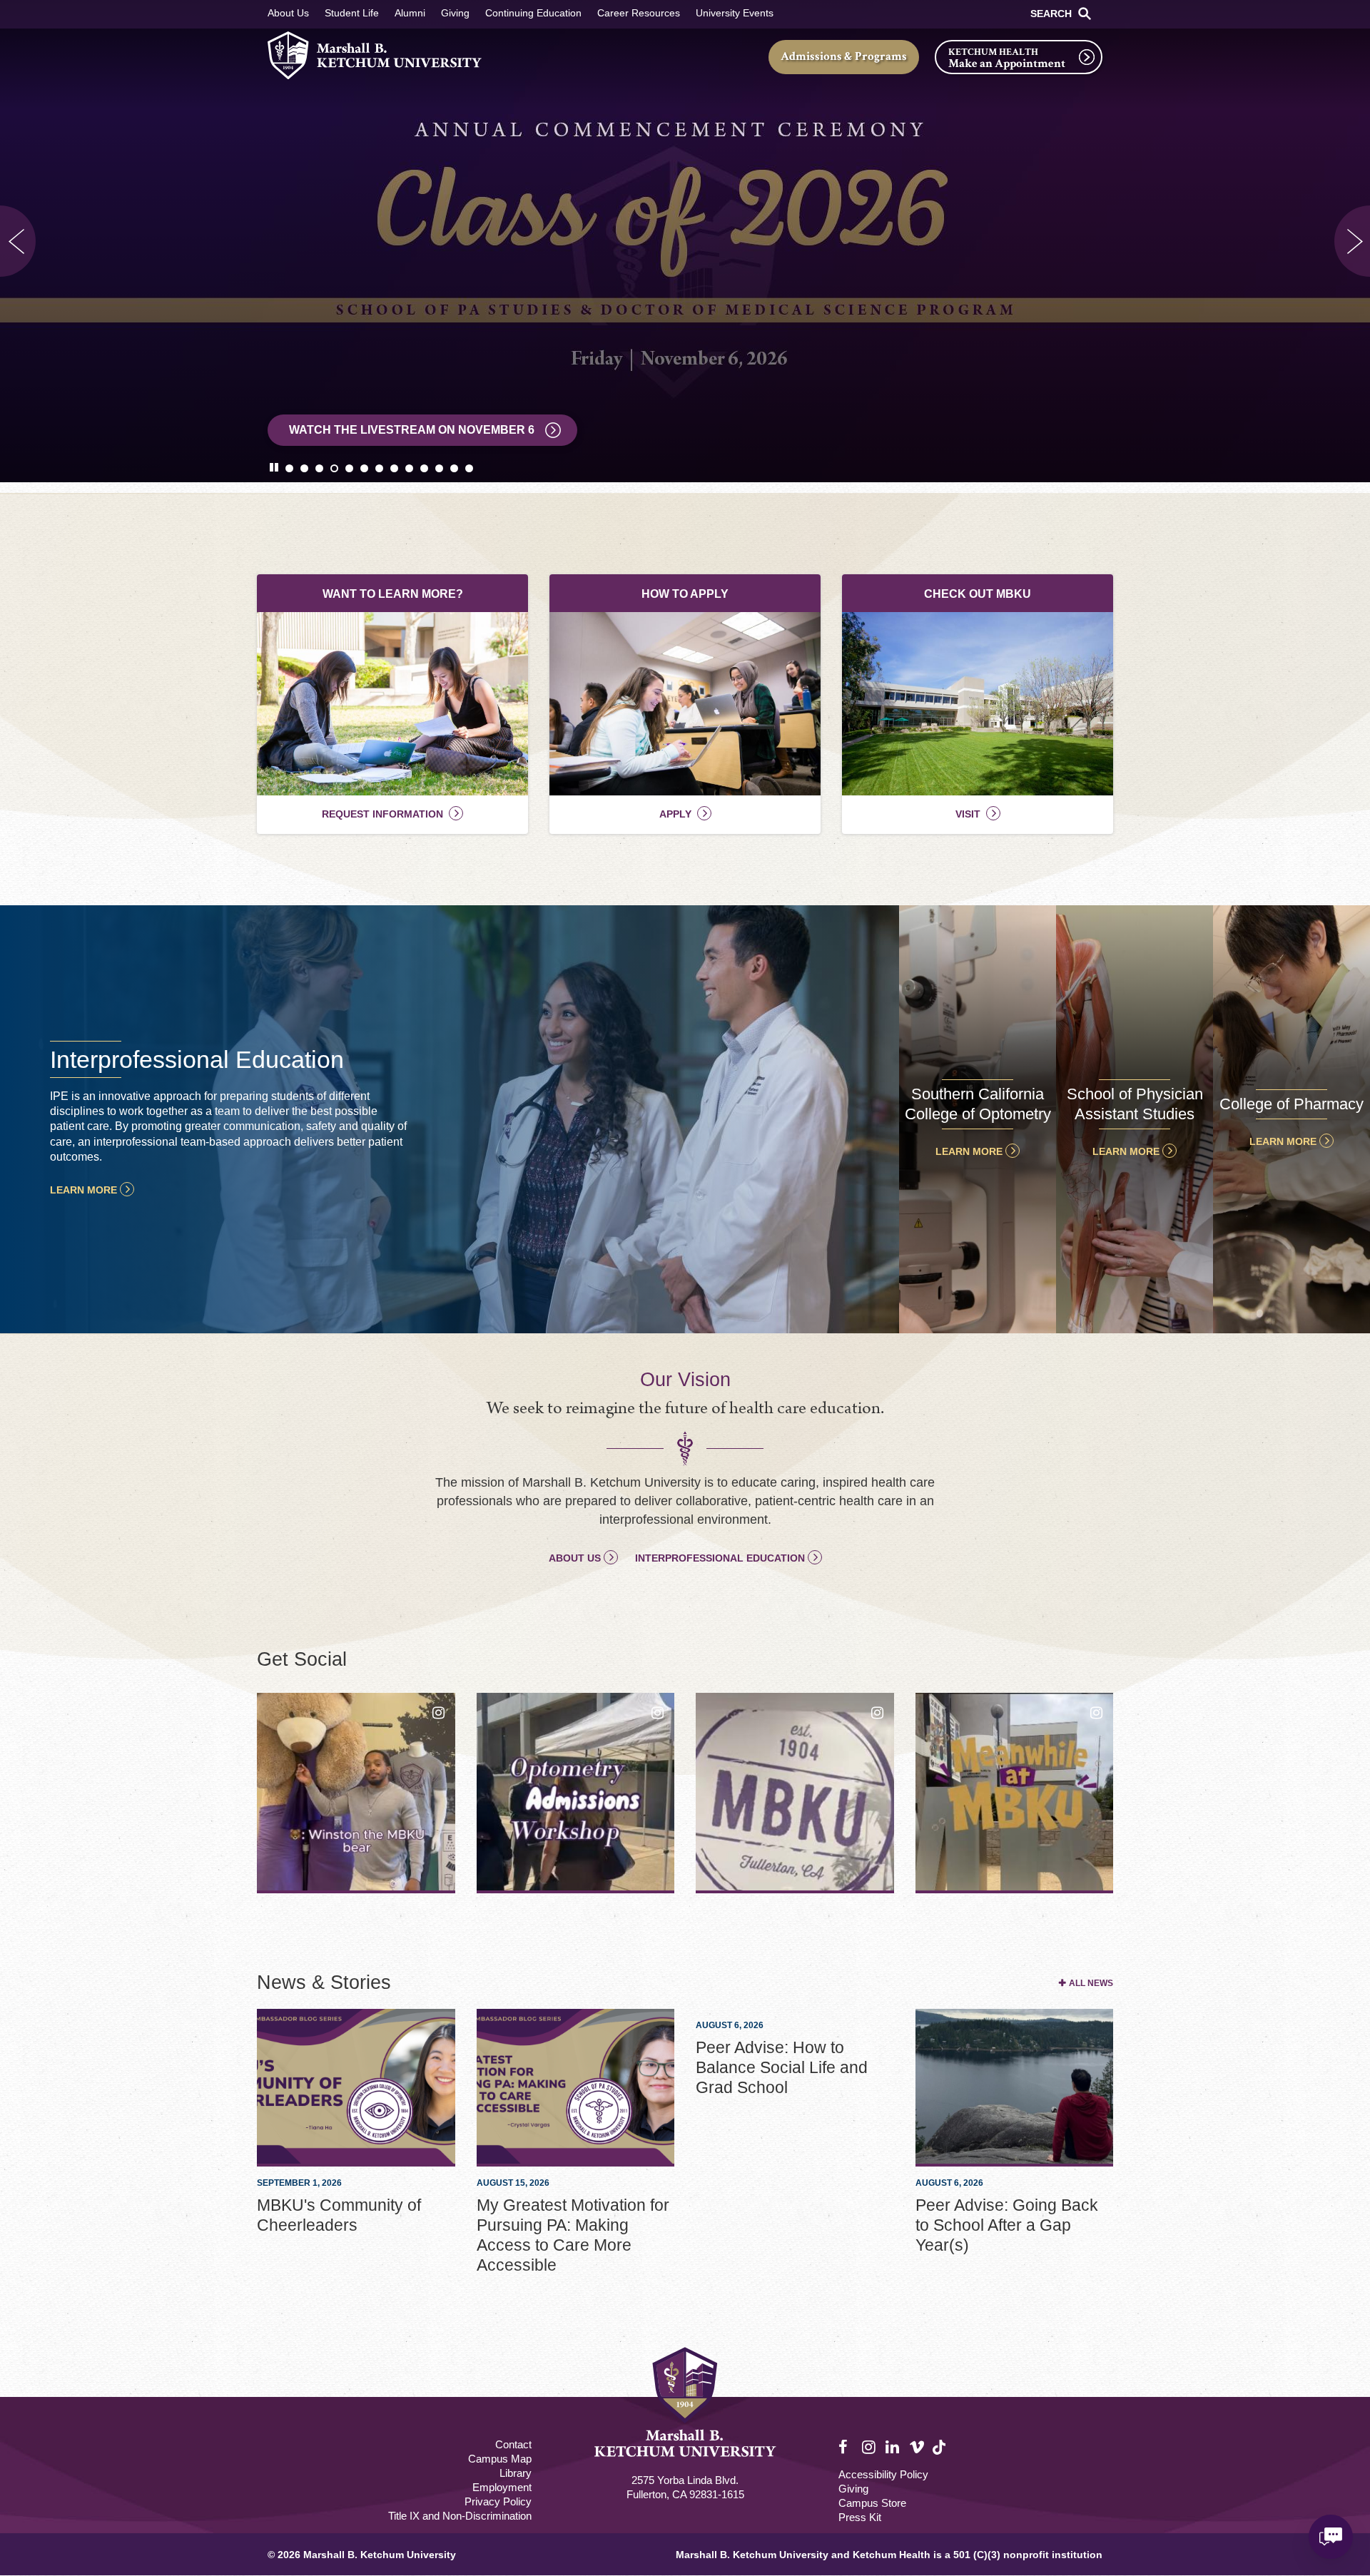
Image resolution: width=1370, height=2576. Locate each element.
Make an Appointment (1007, 63)
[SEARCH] (1085, 14)
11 (439, 468)
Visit (968, 814)
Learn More (83, 1190)
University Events (735, 13)
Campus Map (500, 2459)
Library (516, 2473)
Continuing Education (533, 13)
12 (454, 468)
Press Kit (860, 2517)
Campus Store (872, 2503)
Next (1352, 241)
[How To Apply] (685, 704)
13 (469, 468)
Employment (502, 2487)
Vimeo (917, 2448)
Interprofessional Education (720, 1558)
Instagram (870, 2448)
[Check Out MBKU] (978, 704)
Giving (455, 13)
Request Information (382, 814)
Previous (18, 241)
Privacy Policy (498, 2501)
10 (424, 468)
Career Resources (639, 13)
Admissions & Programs (844, 56)
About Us (288, 13)
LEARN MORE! (330, 430)
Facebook (846, 2448)
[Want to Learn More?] (392, 704)
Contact (513, 2444)
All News (1091, 1983)
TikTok (940, 2455)
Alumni (410, 13)
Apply (675, 814)
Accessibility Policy (883, 2474)
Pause (277, 467)
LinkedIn (893, 2448)
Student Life (352, 13)
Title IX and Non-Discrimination (460, 2516)
